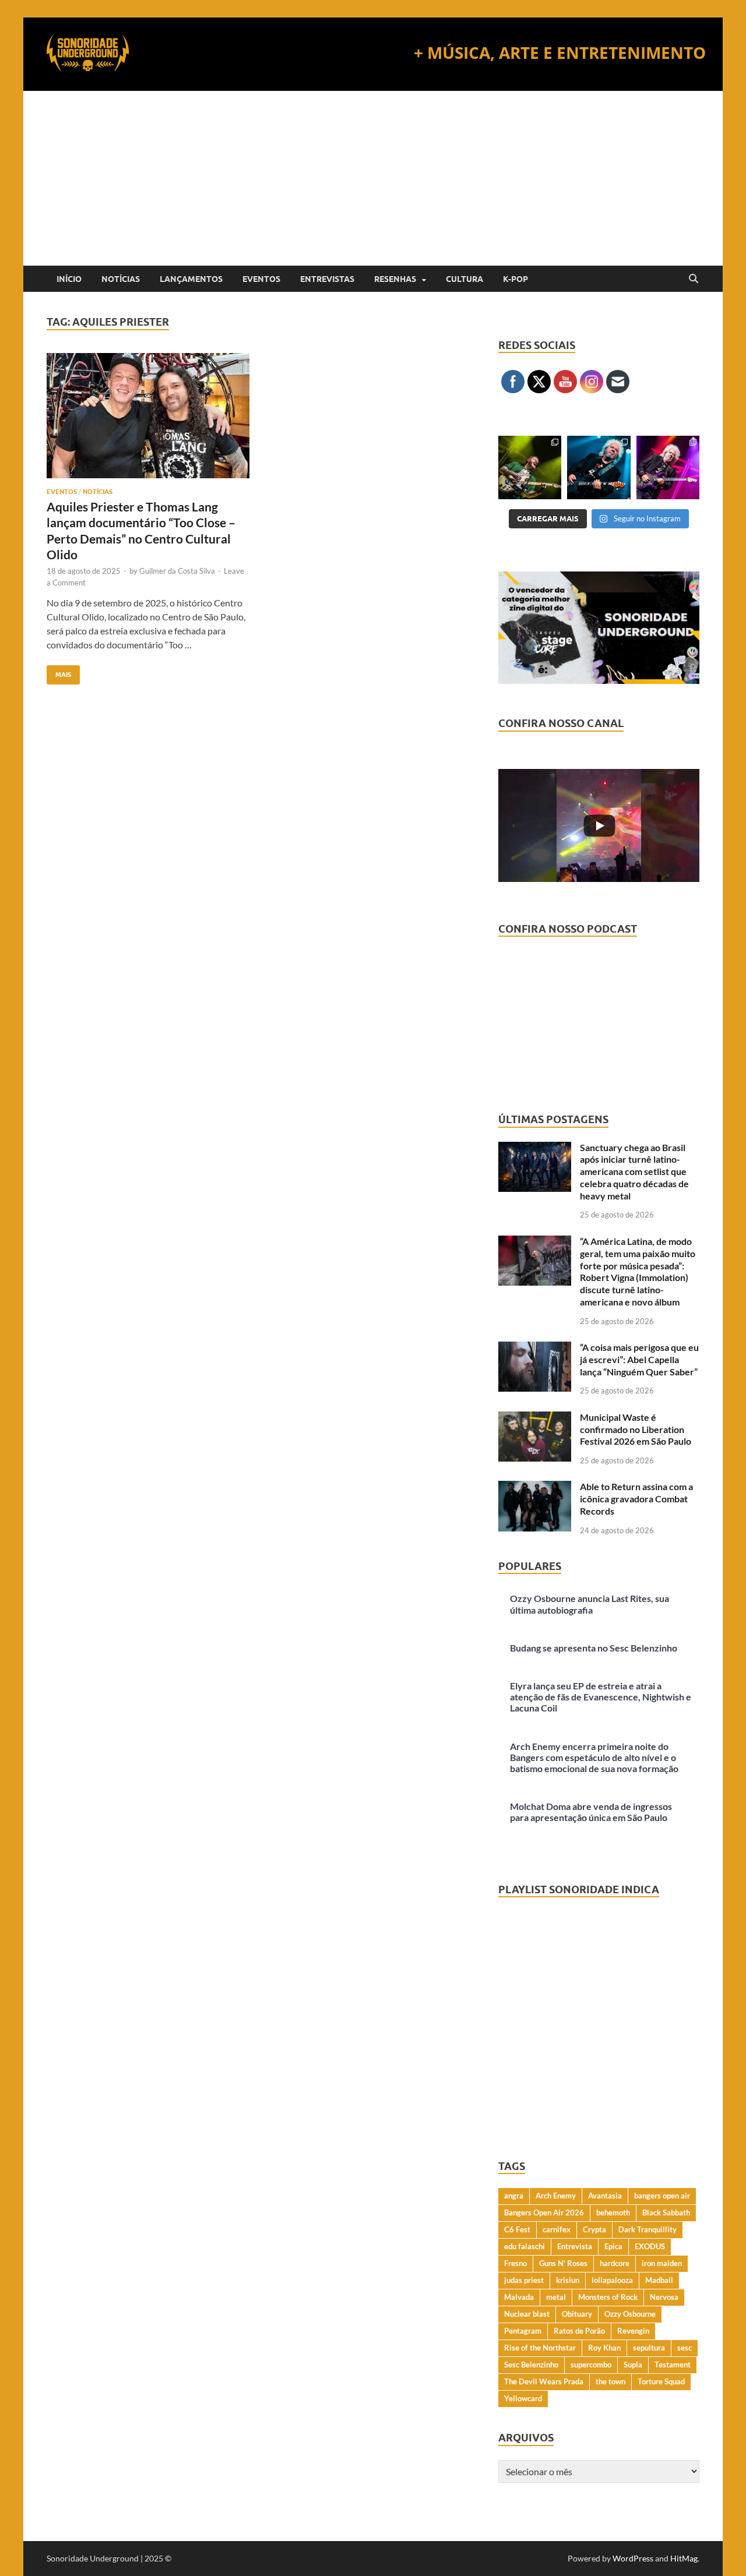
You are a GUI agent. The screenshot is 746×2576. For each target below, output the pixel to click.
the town (610, 2381)
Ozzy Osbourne (630, 2314)
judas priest (524, 2280)
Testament (673, 2365)
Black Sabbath (666, 2212)
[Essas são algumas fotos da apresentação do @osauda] (530, 467)
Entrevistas (327, 279)
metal (556, 2297)
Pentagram (523, 2331)
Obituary (577, 2314)
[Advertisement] (373, 178)
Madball (659, 2280)
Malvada (519, 2297)
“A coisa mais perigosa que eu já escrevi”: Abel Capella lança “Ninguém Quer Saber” (639, 1359)
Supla (633, 2365)
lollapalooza (612, 2280)
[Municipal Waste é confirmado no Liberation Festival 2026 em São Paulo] (535, 1418)
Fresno (515, 2263)
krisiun (568, 2280)
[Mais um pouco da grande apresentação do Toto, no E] (599, 467)
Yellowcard (523, 2398)
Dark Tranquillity (648, 2229)
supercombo (591, 2365)
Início (69, 279)
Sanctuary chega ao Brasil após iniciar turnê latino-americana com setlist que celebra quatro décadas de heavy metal (634, 1171)
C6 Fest (517, 2229)
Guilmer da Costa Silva (177, 571)
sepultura (649, 2348)
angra (514, 2196)
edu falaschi (525, 2246)
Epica (613, 2246)
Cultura (465, 279)
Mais (59, 672)
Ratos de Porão (579, 2331)
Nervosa (664, 2297)
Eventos (261, 279)
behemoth (613, 2212)
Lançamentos (191, 279)
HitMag (684, 2558)
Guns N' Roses (563, 2263)
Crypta (594, 2229)
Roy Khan (604, 2348)
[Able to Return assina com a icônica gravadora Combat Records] (535, 1488)
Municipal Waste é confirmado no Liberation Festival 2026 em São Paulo (636, 1429)
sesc (685, 2348)
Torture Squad (661, 2381)
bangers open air (662, 2196)
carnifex (557, 2229)
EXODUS (650, 2246)
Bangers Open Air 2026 (544, 2212)
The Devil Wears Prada (544, 2381)
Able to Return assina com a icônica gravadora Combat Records (636, 1499)
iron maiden (662, 2263)
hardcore (615, 2263)
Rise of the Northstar (540, 2348)
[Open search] (694, 279)
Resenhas (395, 279)
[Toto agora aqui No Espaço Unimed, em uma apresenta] (668, 467)
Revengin (633, 2331)
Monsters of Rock (608, 2297)
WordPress (633, 2558)
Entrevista (575, 2246)
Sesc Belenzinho (531, 2365)
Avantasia (605, 2196)
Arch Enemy (556, 2196)
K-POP (515, 279)
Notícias (121, 279)
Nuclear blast (527, 2314)
